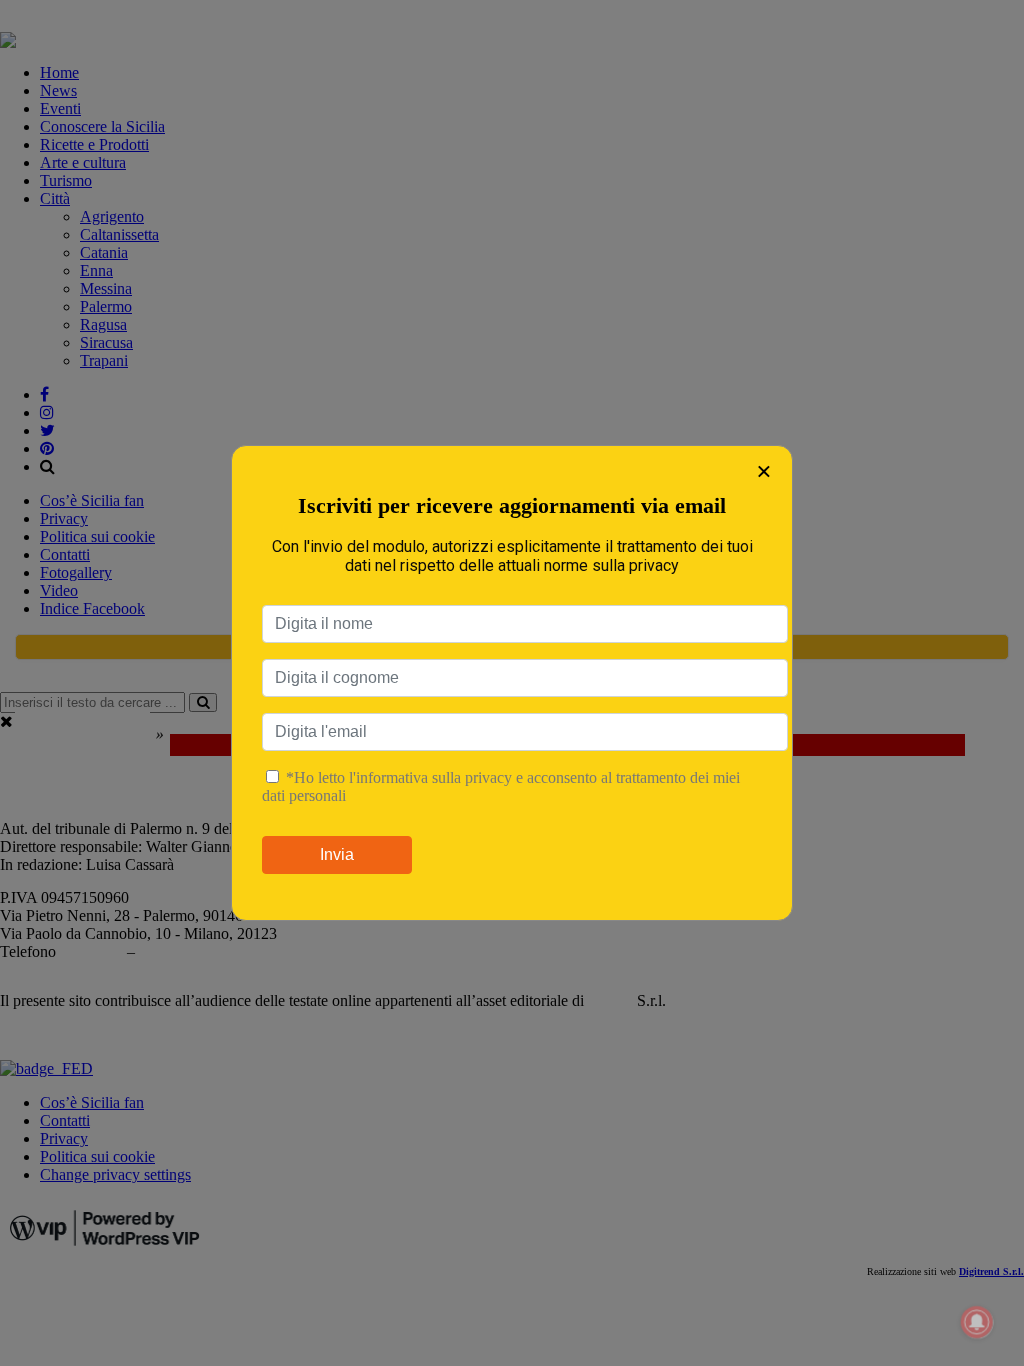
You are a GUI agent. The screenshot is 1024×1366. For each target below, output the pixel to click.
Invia (337, 854)
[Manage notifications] (977, 1322)
